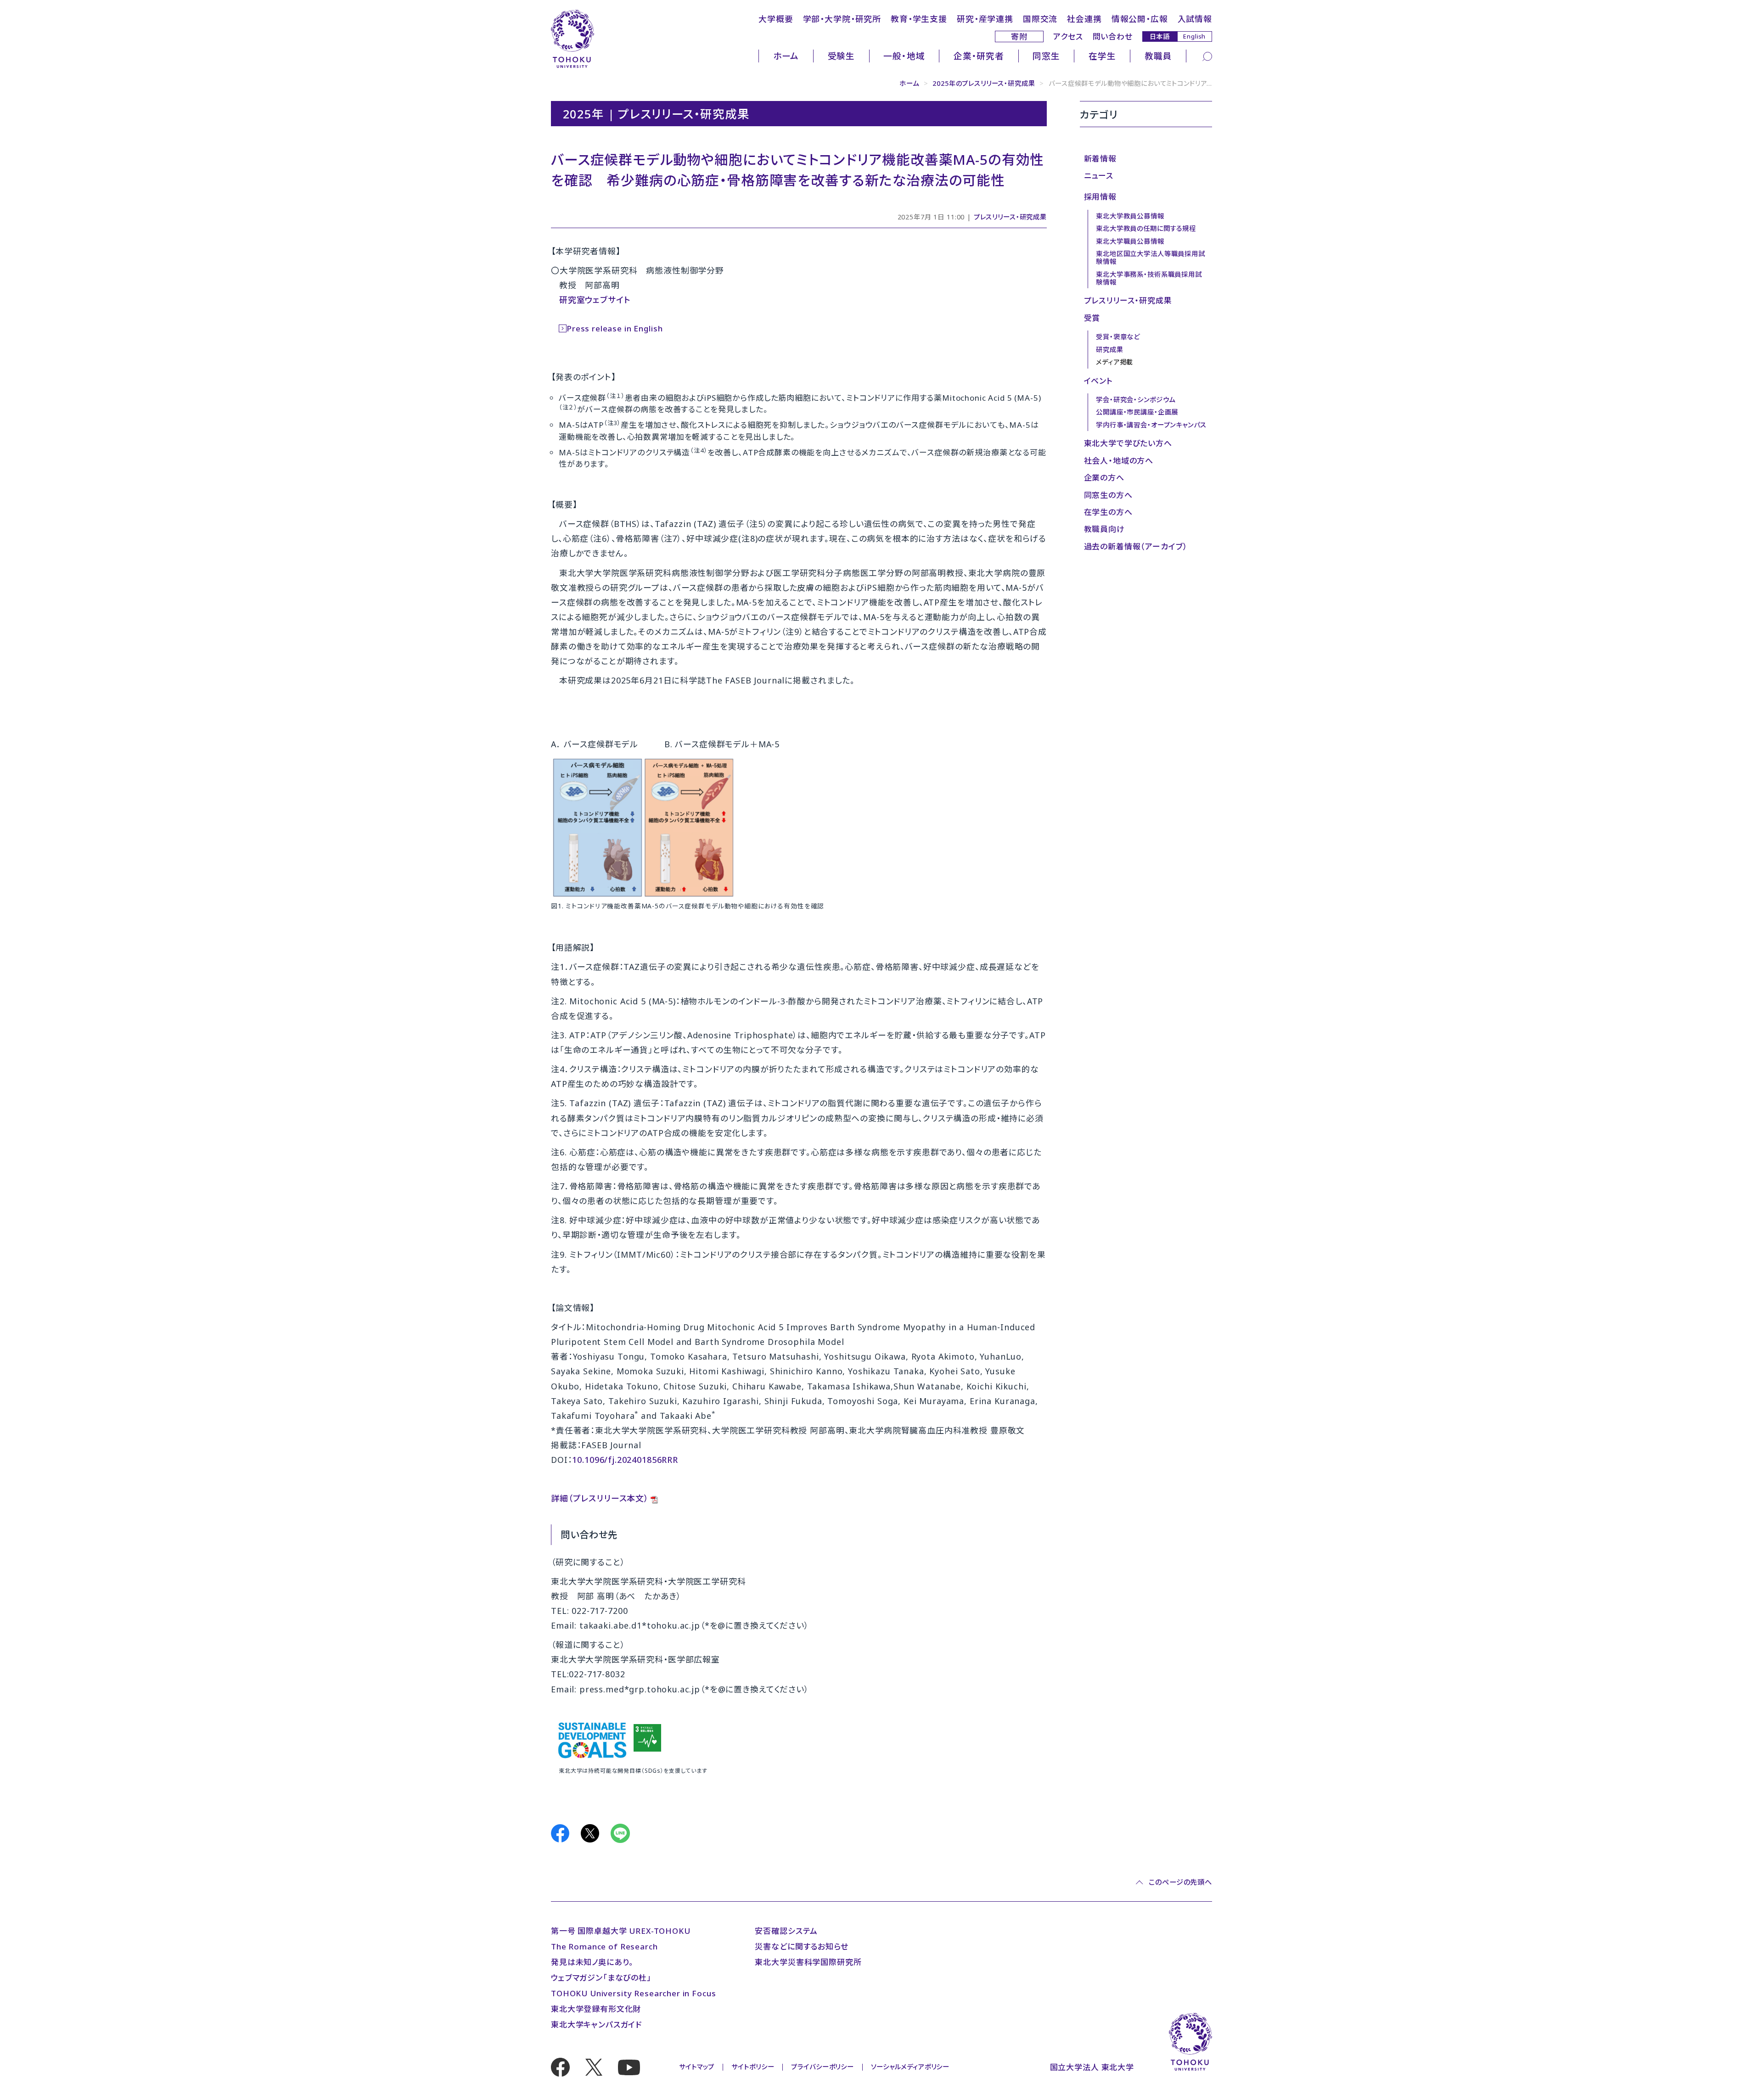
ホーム (786, 56)
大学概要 (776, 19)
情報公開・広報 (1140, 19)
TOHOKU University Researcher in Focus (633, 1993)
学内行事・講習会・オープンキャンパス (1151, 425)
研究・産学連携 (985, 19)
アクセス (1068, 36)
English (1194, 36)
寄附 (1019, 36)
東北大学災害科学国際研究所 (808, 1962)
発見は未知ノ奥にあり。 (592, 1962)
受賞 (1092, 318)
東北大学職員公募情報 (1130, 241)
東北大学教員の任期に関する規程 (1146, 228)
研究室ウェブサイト (595, 300)
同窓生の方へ (1108, 495)
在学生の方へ (1108, 512)
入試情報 (1195, 19)
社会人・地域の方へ (1119, 461)
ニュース (1099, 176)
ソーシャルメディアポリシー (910, 2067)
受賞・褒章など (1118, 337)
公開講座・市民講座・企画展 (1137, 412)
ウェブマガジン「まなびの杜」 (601, 1978)
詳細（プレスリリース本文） (600, 1498)
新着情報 (1100, 159)
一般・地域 (904, 56)
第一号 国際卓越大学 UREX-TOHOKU (621, 1931)
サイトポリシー (753, 2067)
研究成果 (1109, 350)
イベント (1098, 381)
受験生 (842, 56)
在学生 (1102, 56)
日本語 (1160, 36)
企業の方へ (1104, 478)
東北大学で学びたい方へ (1128, 443)
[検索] (1207, 56)
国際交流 (1040, 19)
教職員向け (1104, 529)
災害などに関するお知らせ (801, 1946)
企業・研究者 (979, 56)
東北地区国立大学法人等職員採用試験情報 (1151, 258)
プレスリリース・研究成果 (1010, 217)
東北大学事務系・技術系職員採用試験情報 (1149, 278)
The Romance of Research (604, 1946)
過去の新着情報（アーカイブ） (1136, 546)
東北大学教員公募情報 (1130, 216)
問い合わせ (1113, 36)
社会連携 (1084, 19)
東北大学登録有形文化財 (596, 2009)
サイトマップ (697, 2067)
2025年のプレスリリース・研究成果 (984, 83)
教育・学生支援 (919, 19)
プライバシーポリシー (823, 2067)
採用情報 (1100, 197)
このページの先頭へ (1180, 1882)
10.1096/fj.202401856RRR (625, 1460)
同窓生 (1046, 56)
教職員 (1158, 56)
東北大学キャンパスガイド (596, 2024)
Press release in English (615, 328)
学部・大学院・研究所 (842, 19)
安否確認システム (786, 1931)
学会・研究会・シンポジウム (1136, 400)
